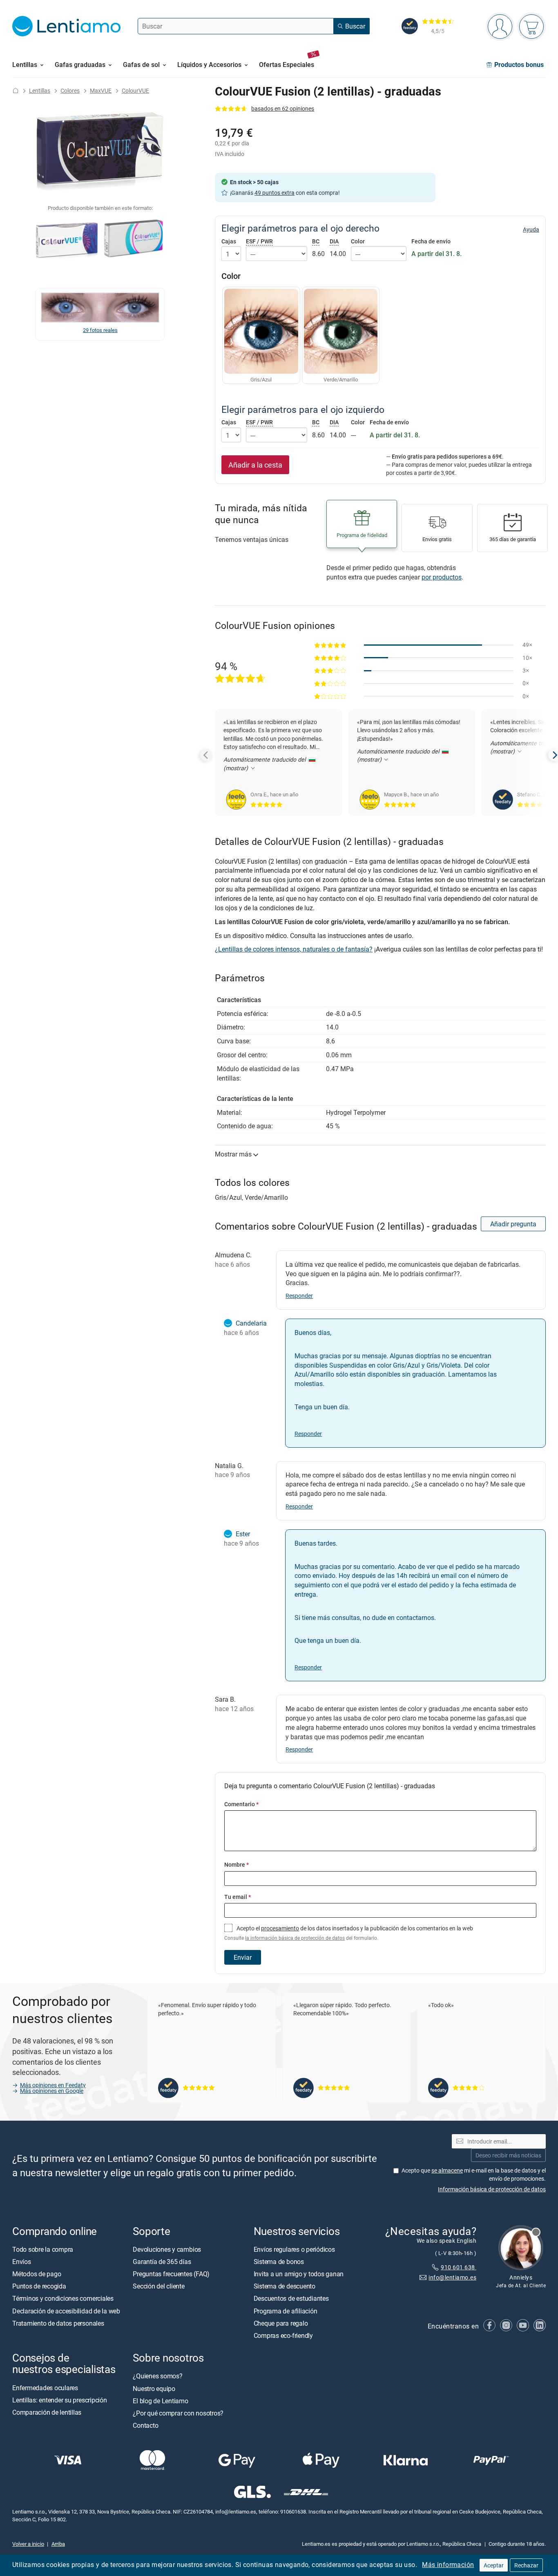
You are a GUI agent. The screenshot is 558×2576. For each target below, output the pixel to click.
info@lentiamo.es (452, 2277)
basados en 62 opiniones (283, 108)
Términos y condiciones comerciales (63, 2299)
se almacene (447, 2170)
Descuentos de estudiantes (291, 2299)
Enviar (243, 1957)
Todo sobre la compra (43, 2249)
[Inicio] (16, 90)
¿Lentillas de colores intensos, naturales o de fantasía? (294, 949)
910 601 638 (459, 2267)
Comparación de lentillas (47, 2412)
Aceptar (494, 2565)
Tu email (238, 1897)
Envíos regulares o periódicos (295, 2249)
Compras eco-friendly (283, 2335)
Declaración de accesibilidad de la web (66, 2311)
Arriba (58, 2544)
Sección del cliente (158, 2286)
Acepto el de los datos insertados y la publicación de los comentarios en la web (349, 1933)
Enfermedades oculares (45, 2388)
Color (358, 241)
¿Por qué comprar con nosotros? (178, 2413)
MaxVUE (101, 90)
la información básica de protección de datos (295, 1938)
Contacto (145, 2425)
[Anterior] (206, 755)
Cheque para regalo (281, 2323)
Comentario (241, 1804)
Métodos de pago (37, 2274)
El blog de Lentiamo (160, 2401)
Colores (70, 90)
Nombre (237, 1864)
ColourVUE (135, 90)
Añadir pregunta (513, 1224)
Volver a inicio (28, 2544)
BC (316, 241)
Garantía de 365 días (162, 2262)
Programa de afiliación (286, 2311)
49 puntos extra (275, 193)
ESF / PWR (259, 241)
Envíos (22, 2262)
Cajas (229, 241)
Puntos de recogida (39, 2286)
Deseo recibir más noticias (508, 2155)
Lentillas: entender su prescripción (60, 2400)
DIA (334, 241)
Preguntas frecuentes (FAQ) (171, 2274)
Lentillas (40, 90)
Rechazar (526, 2565)
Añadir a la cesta (255, 465)
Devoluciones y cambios (167, 2249)
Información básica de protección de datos (492, 2189)
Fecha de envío (431, 241)
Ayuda (531, 230)
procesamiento (280, 1928)
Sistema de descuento (285, 2286)
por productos (442, 577)
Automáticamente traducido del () (265, 763)
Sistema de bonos (279, 2262)
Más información (448, 2565)
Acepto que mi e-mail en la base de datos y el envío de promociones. (474, 2174)
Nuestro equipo (154, 2389)
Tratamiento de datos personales (58, 2323)
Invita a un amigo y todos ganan (299, 2274)
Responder (299, 1296)
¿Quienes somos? (157, 2376)
